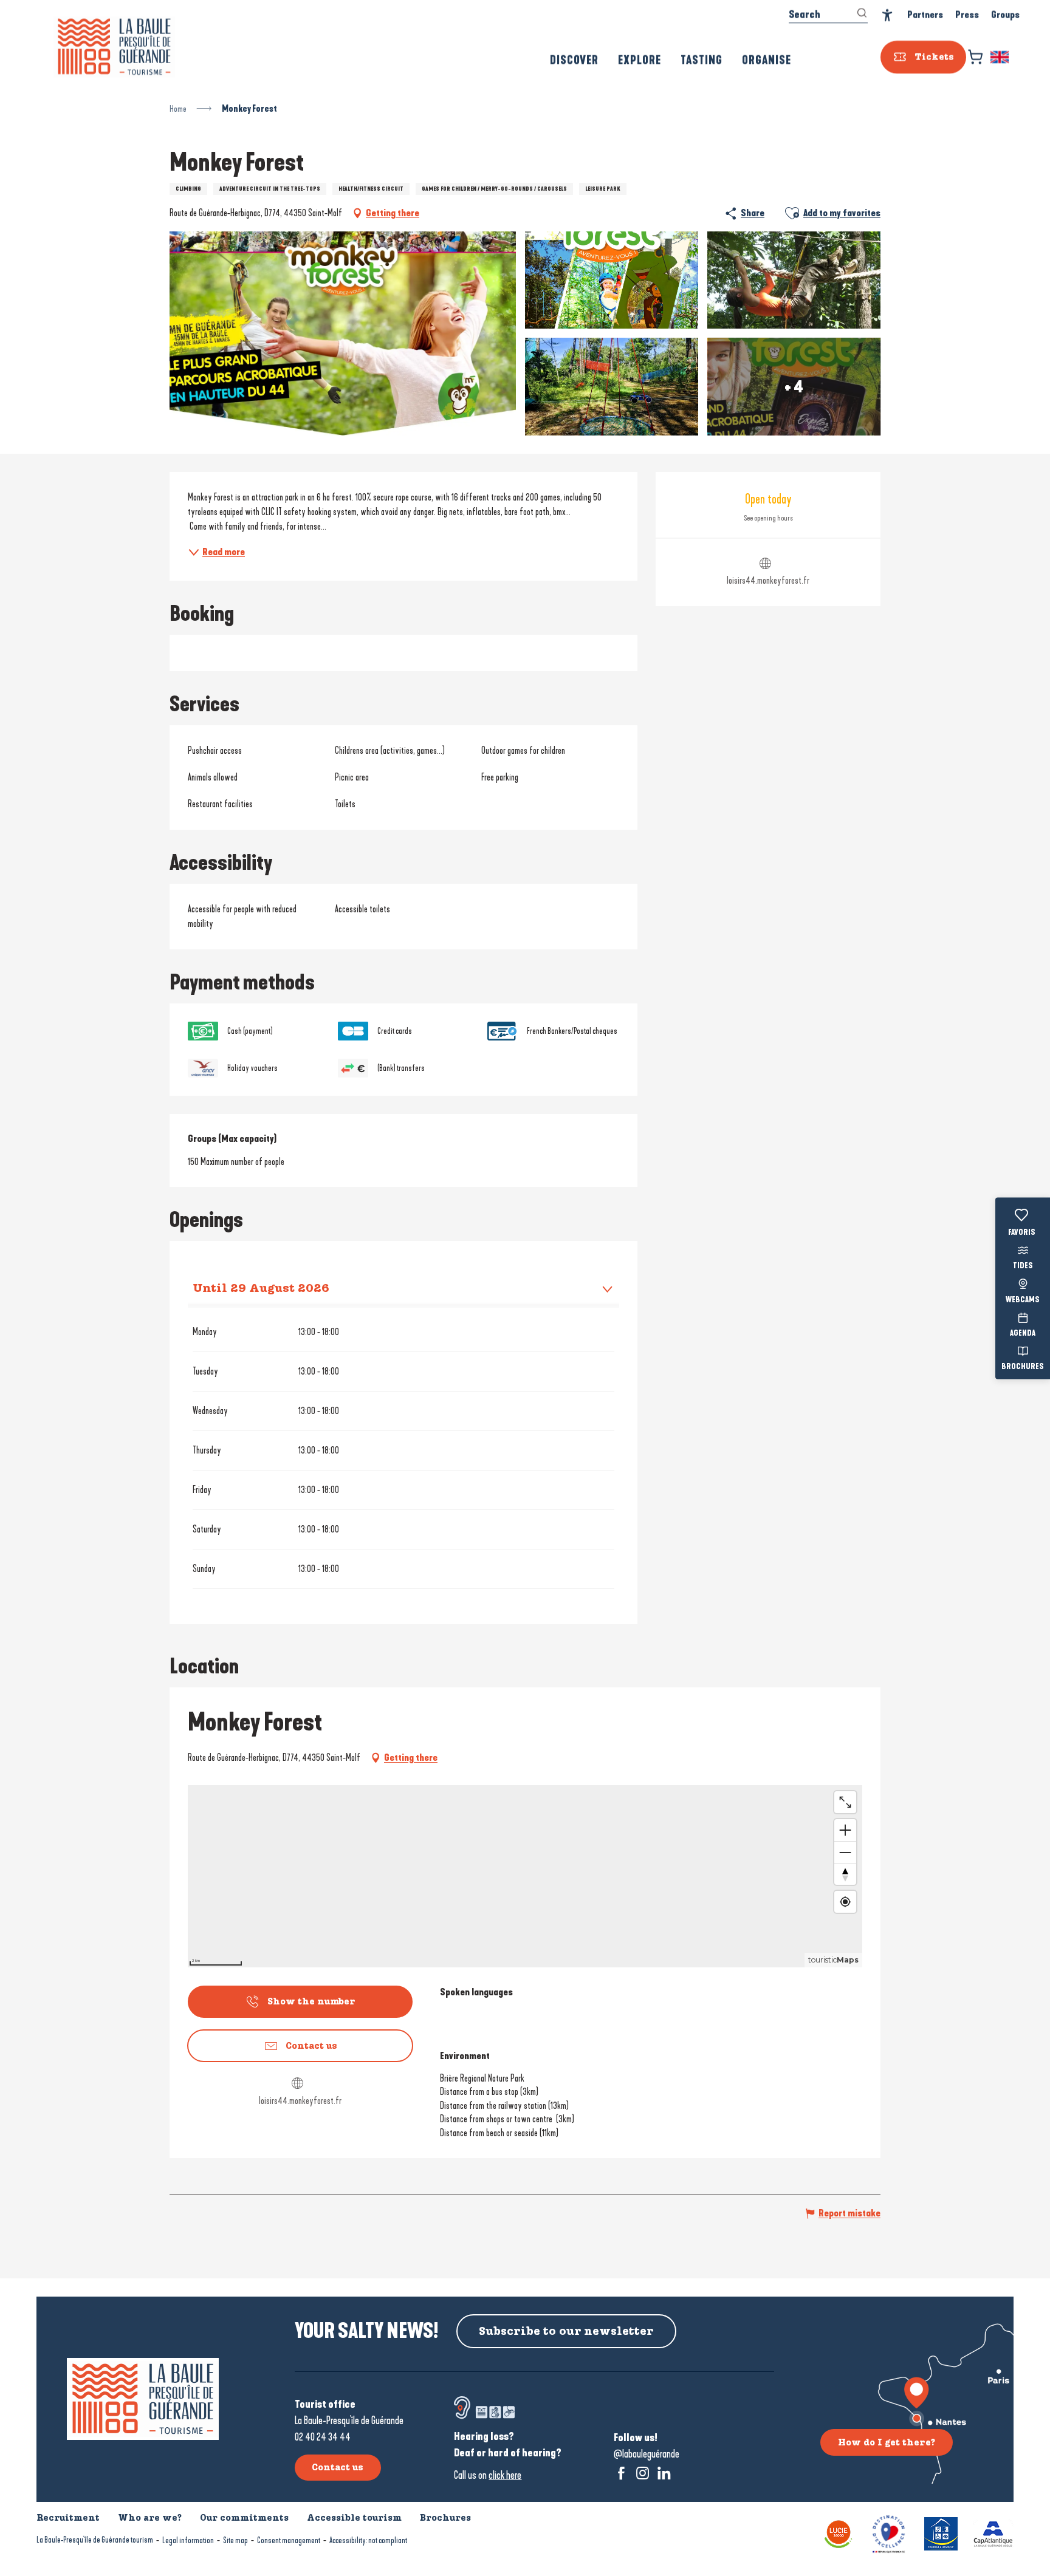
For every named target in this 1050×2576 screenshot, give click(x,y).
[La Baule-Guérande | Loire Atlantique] (114, 47)
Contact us (338, 2467)
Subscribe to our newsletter (566, 2331)
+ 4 (794, 386)
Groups (1005, 15)
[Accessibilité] (887, 15)
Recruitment (68, 2518)
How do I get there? (887, 2442)
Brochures (1023, 1367)
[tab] (391, 1288)
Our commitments (244, 2518)
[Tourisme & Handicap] (941, 2533)
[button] (1000, 57)
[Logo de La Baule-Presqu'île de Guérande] (143, 2399)
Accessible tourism (354, 2518)
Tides (1023, 1266)
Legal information (188, 2540)
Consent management (289, 2540)
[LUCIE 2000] (839, 2533)
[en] (1000, 57)
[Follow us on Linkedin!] (664, 2473)
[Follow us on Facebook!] (621, 2473)
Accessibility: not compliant (368, 2540)
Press (967, 15)
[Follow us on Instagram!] (643, 2473)
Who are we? (150, 2518)
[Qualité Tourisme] (889, 2533)
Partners (925, 15)
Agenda (1023, 1333)
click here (505, 2475)
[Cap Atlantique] (993, 2533)
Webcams (1023, 1300)
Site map (235, 2540)
